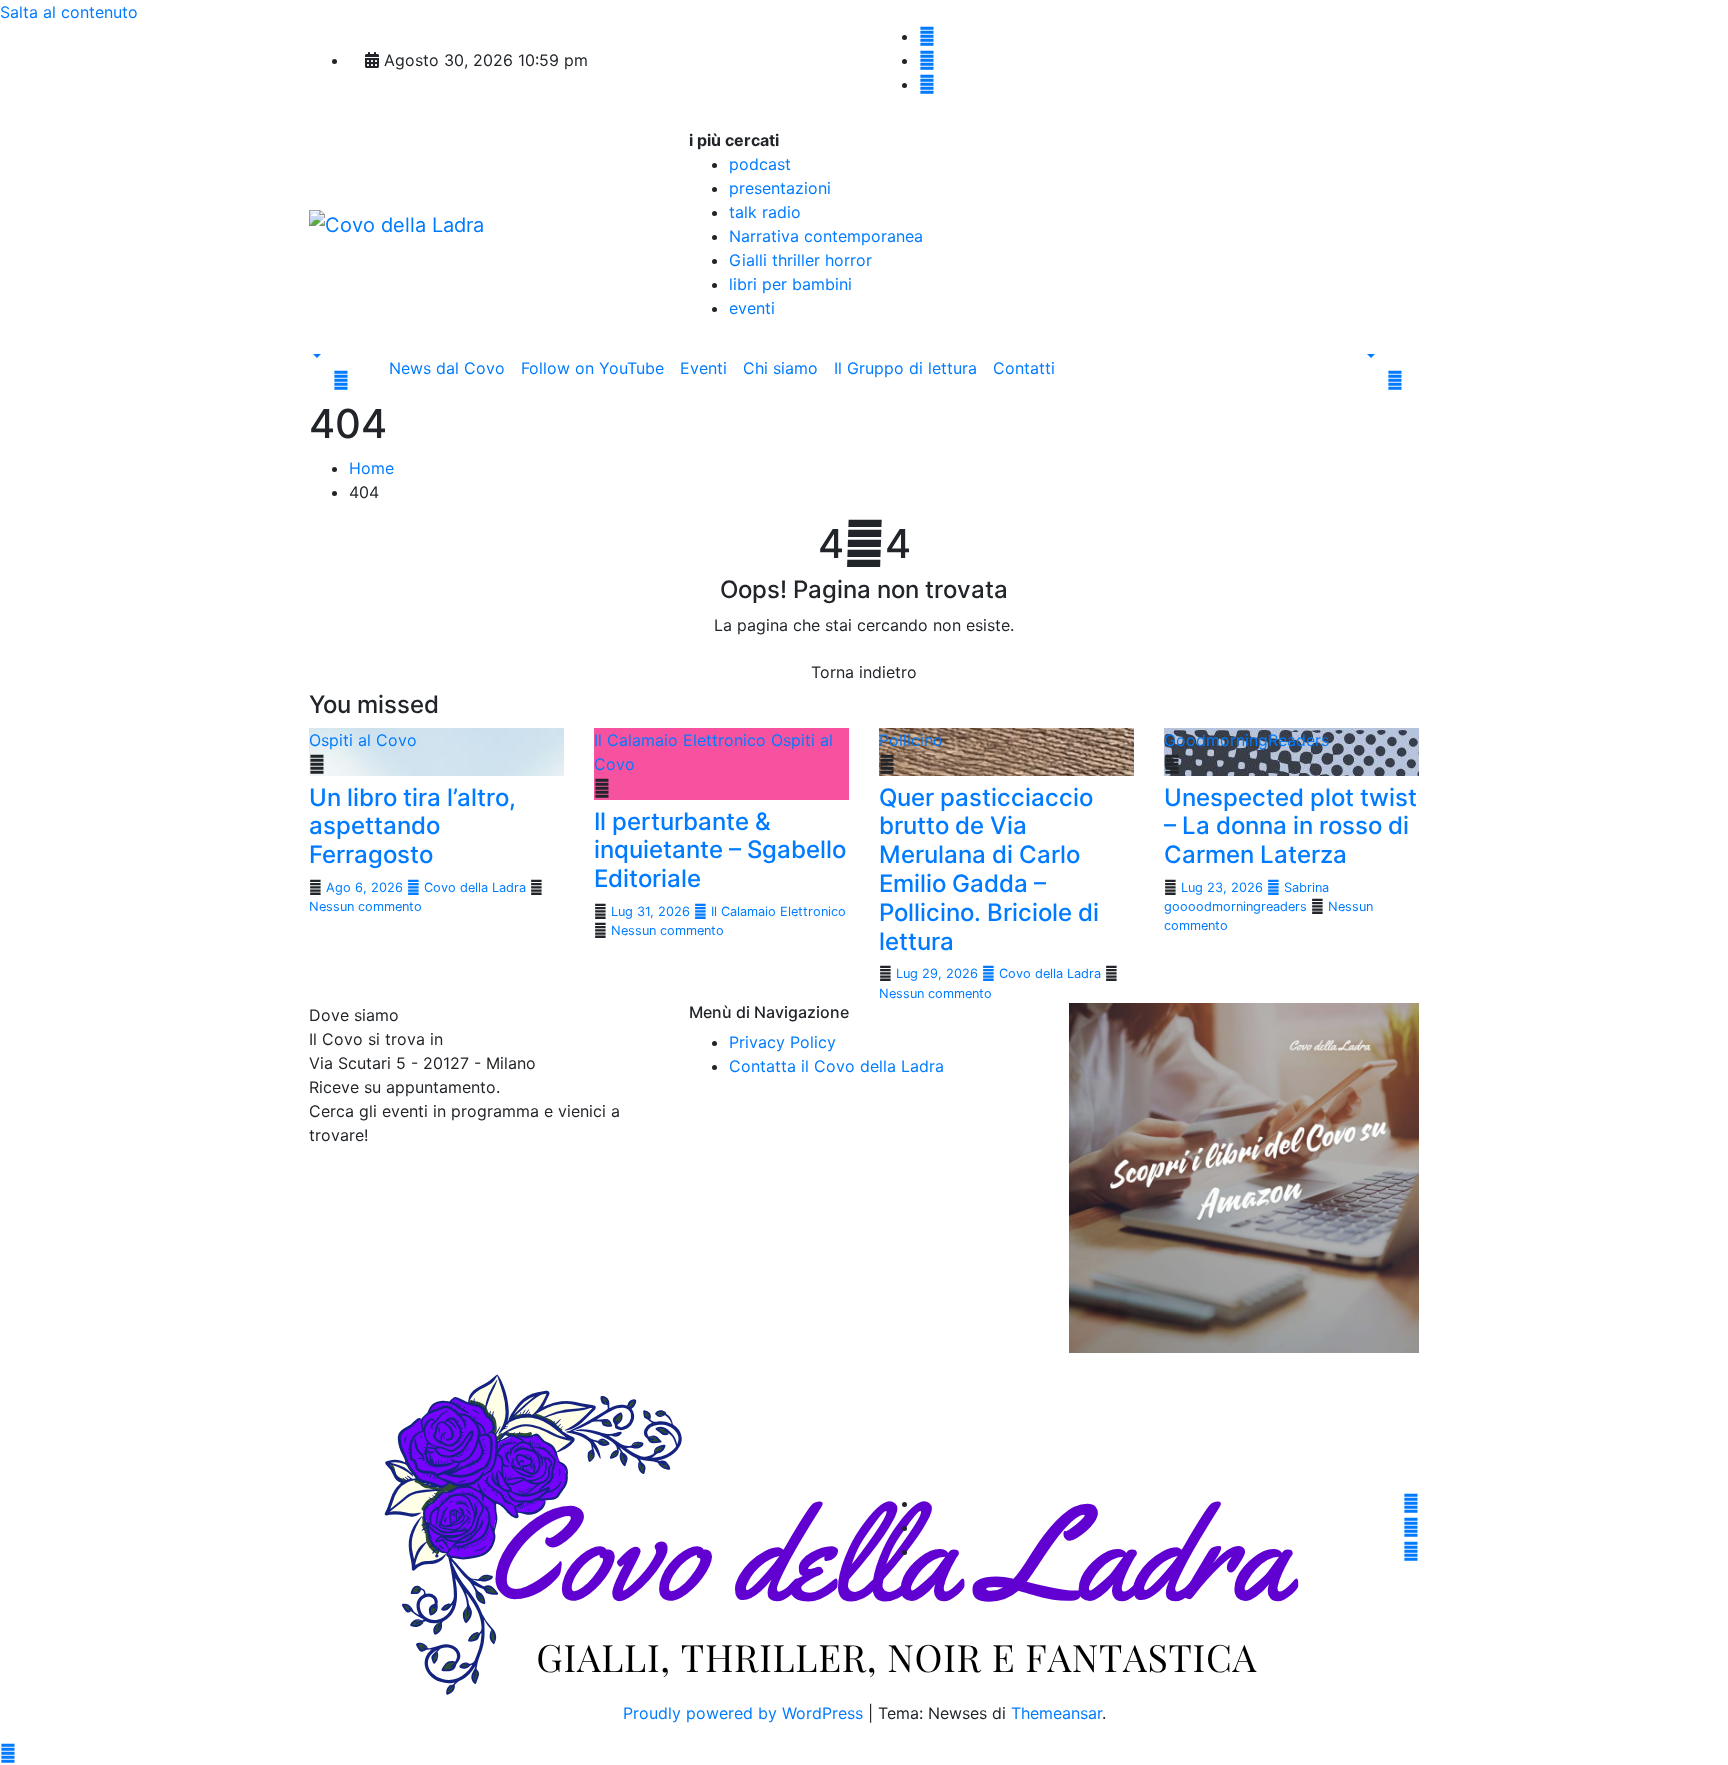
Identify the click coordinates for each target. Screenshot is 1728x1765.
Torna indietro (864, 672)
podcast (760, 164)
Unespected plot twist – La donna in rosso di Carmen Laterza (1290, 826)
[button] (315, 356)
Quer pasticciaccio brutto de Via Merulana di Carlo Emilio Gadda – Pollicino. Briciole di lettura (989, 869)
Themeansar (1056, 1713)
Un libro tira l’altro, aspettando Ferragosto (412, 826)
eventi (752, 308)
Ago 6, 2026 (366, 887)
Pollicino (911, 740)
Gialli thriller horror (800, 260)
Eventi (703, 368)
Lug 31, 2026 (652, 911)
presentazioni (780, 188)
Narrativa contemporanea (826, 236)
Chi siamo (780, 368)
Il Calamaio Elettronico (682, 740)
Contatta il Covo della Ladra (836, 1066)
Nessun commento (365, 906)
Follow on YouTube (592, 368)
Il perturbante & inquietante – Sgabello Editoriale (720, 850)
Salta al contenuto (69, 12)
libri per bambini (790, 284)
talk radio (765, 212)
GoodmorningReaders (1246, 740)
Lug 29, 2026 (939, 973)
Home (371, 468)
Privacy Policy (782, 1042)
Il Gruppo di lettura (905, 368)
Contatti (1024, 368)
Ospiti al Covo (363, 740)
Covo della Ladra (475, 887)
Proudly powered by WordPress (745, 1713)
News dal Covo (447, 368)
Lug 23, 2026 (1224, 887)
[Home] (373, 356)
